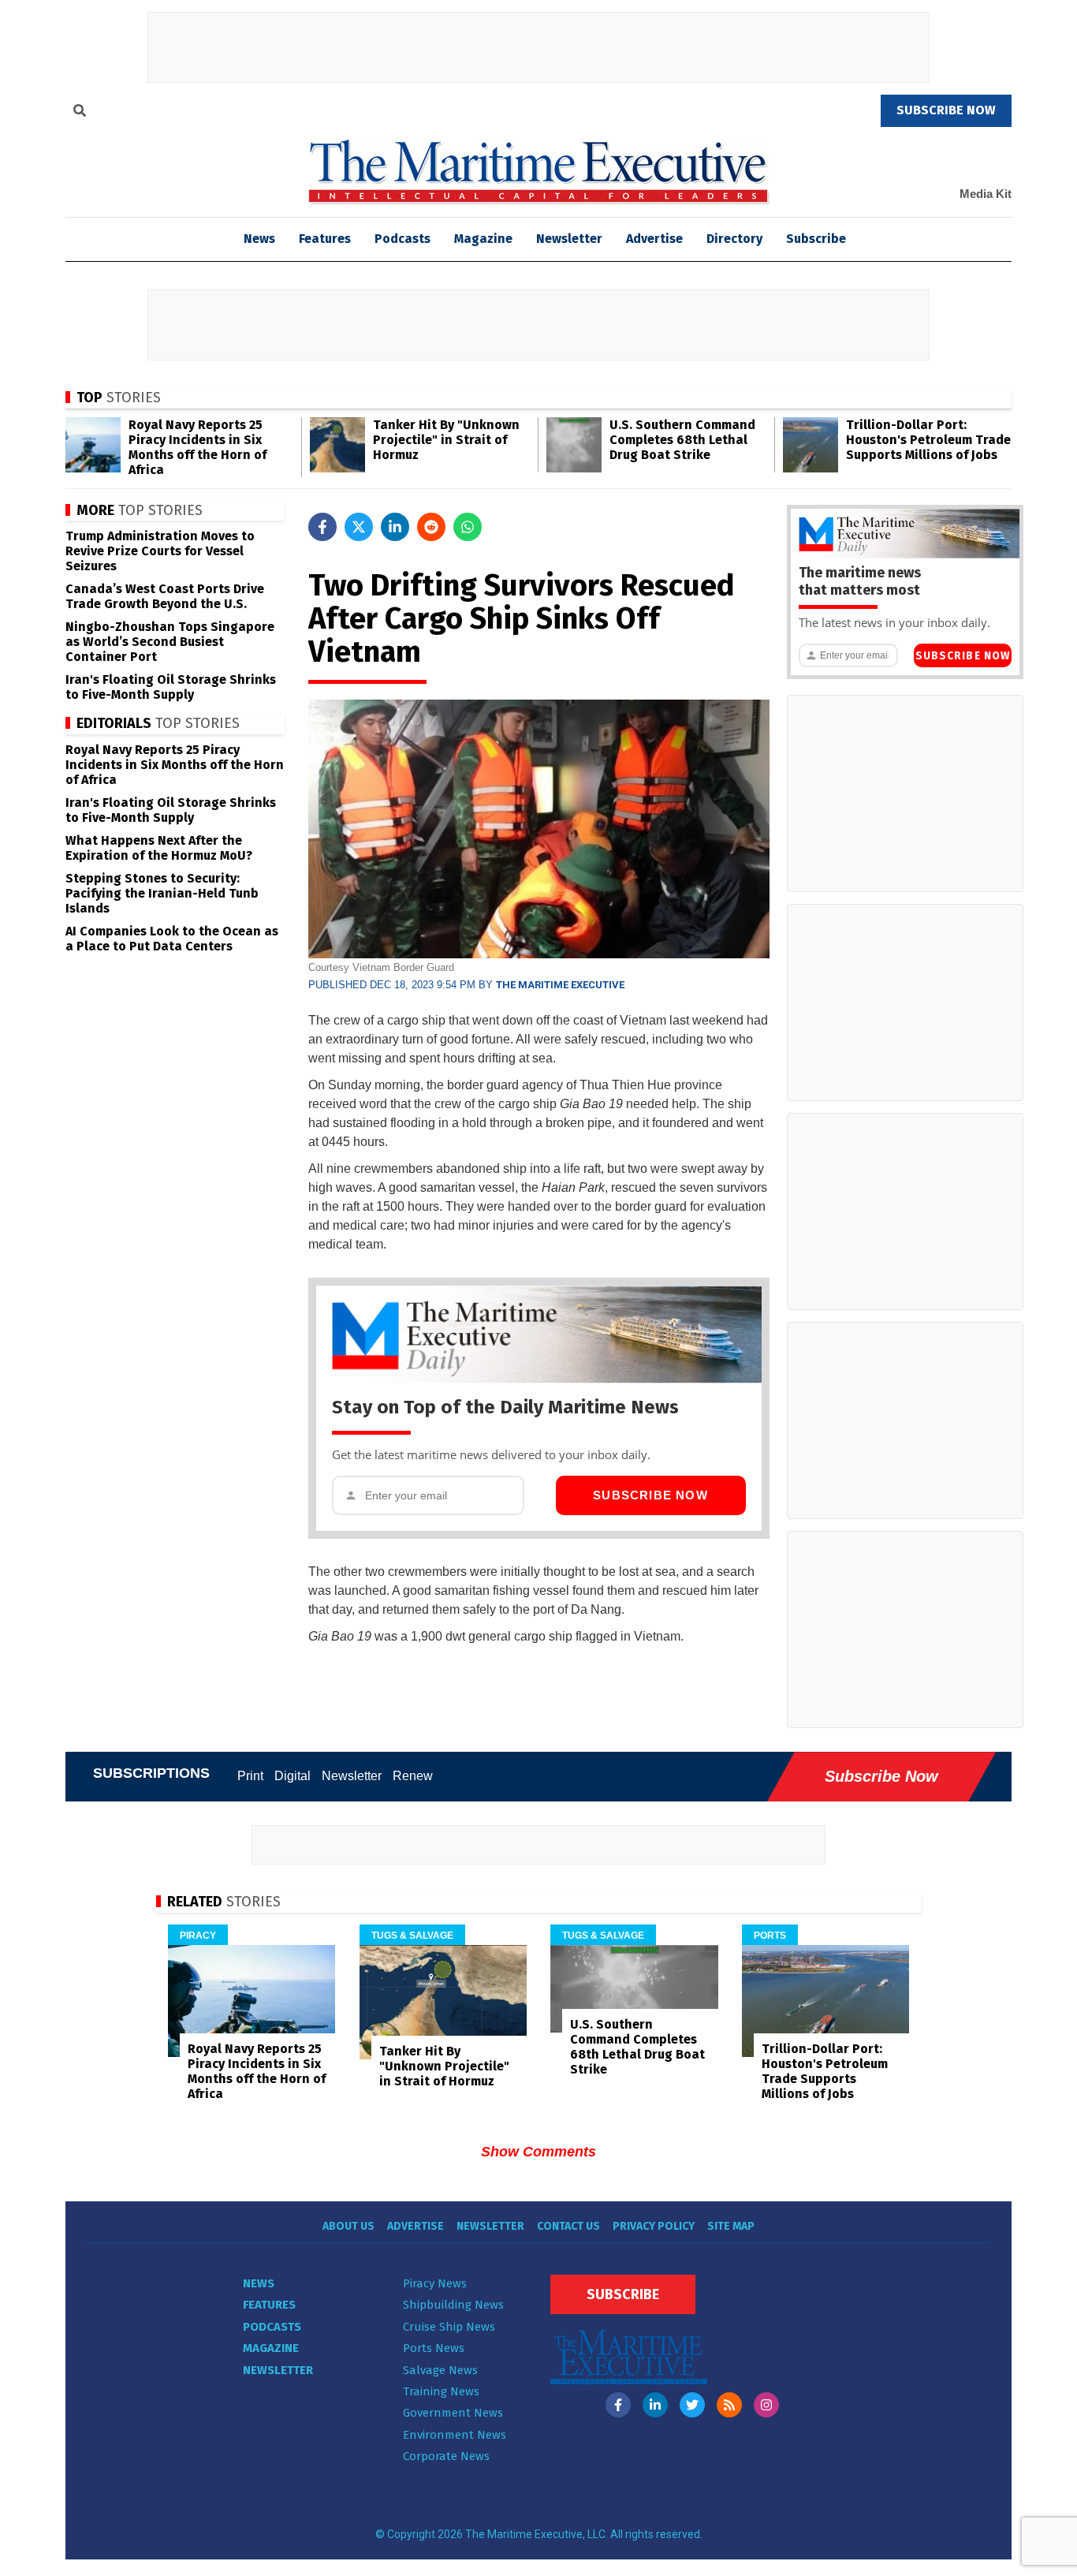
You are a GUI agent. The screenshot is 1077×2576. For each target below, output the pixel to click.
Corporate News (446, 2456)
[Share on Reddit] (431, 527)
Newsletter (569, 239)
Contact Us (568, 2226)
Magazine (483, 239)
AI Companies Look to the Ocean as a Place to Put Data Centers (172, 939)
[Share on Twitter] (359, 527)
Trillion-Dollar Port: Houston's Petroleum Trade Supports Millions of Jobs (928, 440)
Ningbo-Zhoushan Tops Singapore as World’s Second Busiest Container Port (170, 642)
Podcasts (402, 239)
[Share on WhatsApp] (468, 527)
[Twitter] (692, 2405)
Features (325, 239)
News (259, 2283)
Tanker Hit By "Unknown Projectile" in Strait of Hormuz (446, 440)
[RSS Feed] (729, 2405)
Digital (293, 1776)
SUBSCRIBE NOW (946, 110)
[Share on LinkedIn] (395, 527)
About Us (348, 2226)
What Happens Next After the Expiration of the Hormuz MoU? (159, 848)
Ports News (434, 2348)
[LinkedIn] (655, 2405)
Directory (734, 239)
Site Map (731, 2226)
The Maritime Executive (560, 985)
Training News (441, 2391)
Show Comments (538, 2152)
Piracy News (435, 2283)
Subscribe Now (650, 1495)
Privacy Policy (654, 2226)
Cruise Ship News (449, 2327)
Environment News (455, 2435)
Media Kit (986, 194)
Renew (413, 1776)
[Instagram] (766, 2405)
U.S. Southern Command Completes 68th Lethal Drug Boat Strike (682, 440)
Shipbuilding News (453, 2305)
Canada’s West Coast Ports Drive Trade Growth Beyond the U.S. (165, 596)
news (259, 239)
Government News (453, 2413)
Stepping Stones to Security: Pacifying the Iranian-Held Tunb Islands (162, 893)
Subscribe (816, 239)
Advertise (654, 239)
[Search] (80, 113)
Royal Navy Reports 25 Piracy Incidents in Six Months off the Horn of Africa (198, 447)
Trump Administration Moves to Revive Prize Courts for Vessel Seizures (160, 551)
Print (250, 1776)
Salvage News (440, 2370)
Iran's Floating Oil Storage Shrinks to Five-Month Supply (171, 687)
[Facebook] (618, 2405)
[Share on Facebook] (322, 527)
